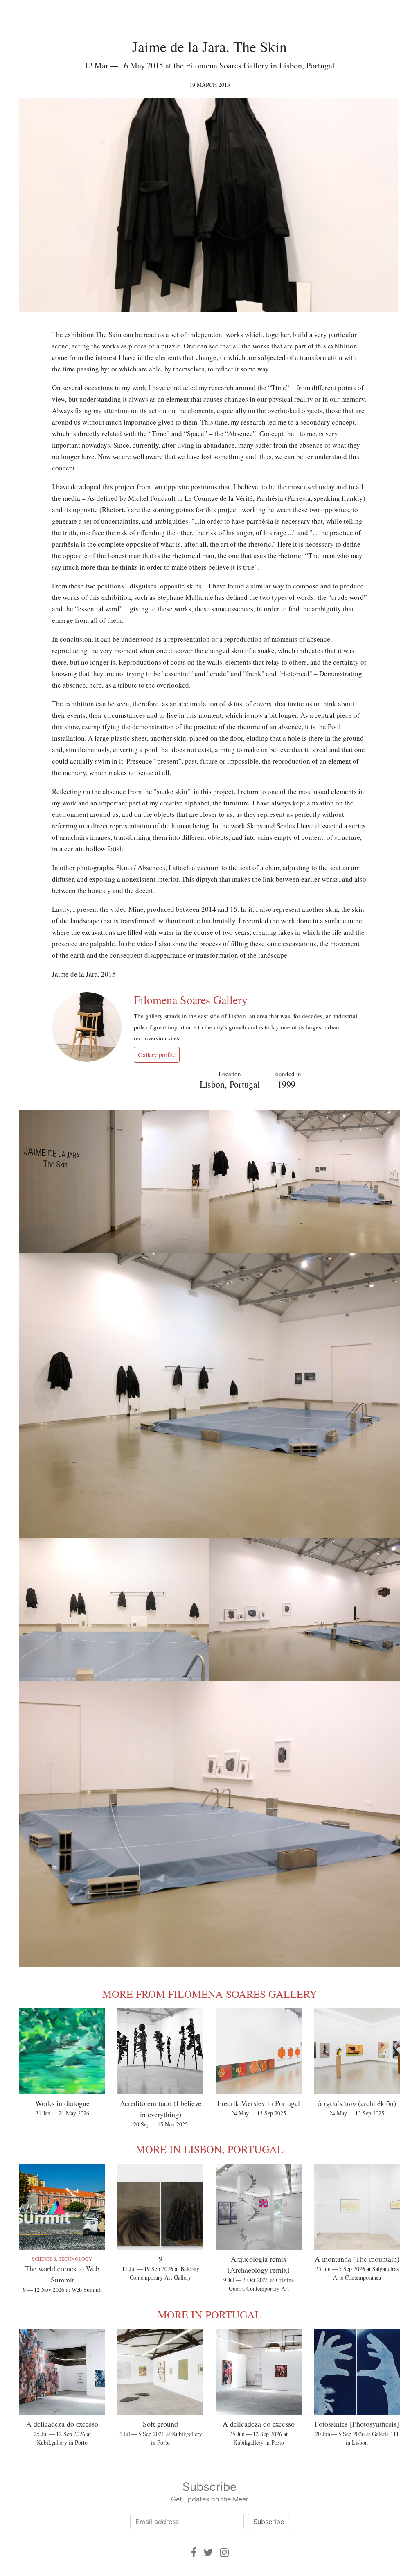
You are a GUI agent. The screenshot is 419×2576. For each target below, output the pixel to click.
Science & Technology (62, 2259)
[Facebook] (194, 2552)
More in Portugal (209, 2314)
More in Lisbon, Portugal (210, 2149)
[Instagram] (224, 2552)
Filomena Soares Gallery (191, 1000)
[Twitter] (208, 2552)
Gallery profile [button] (157, 1055)
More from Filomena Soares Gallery (210, 1994)
